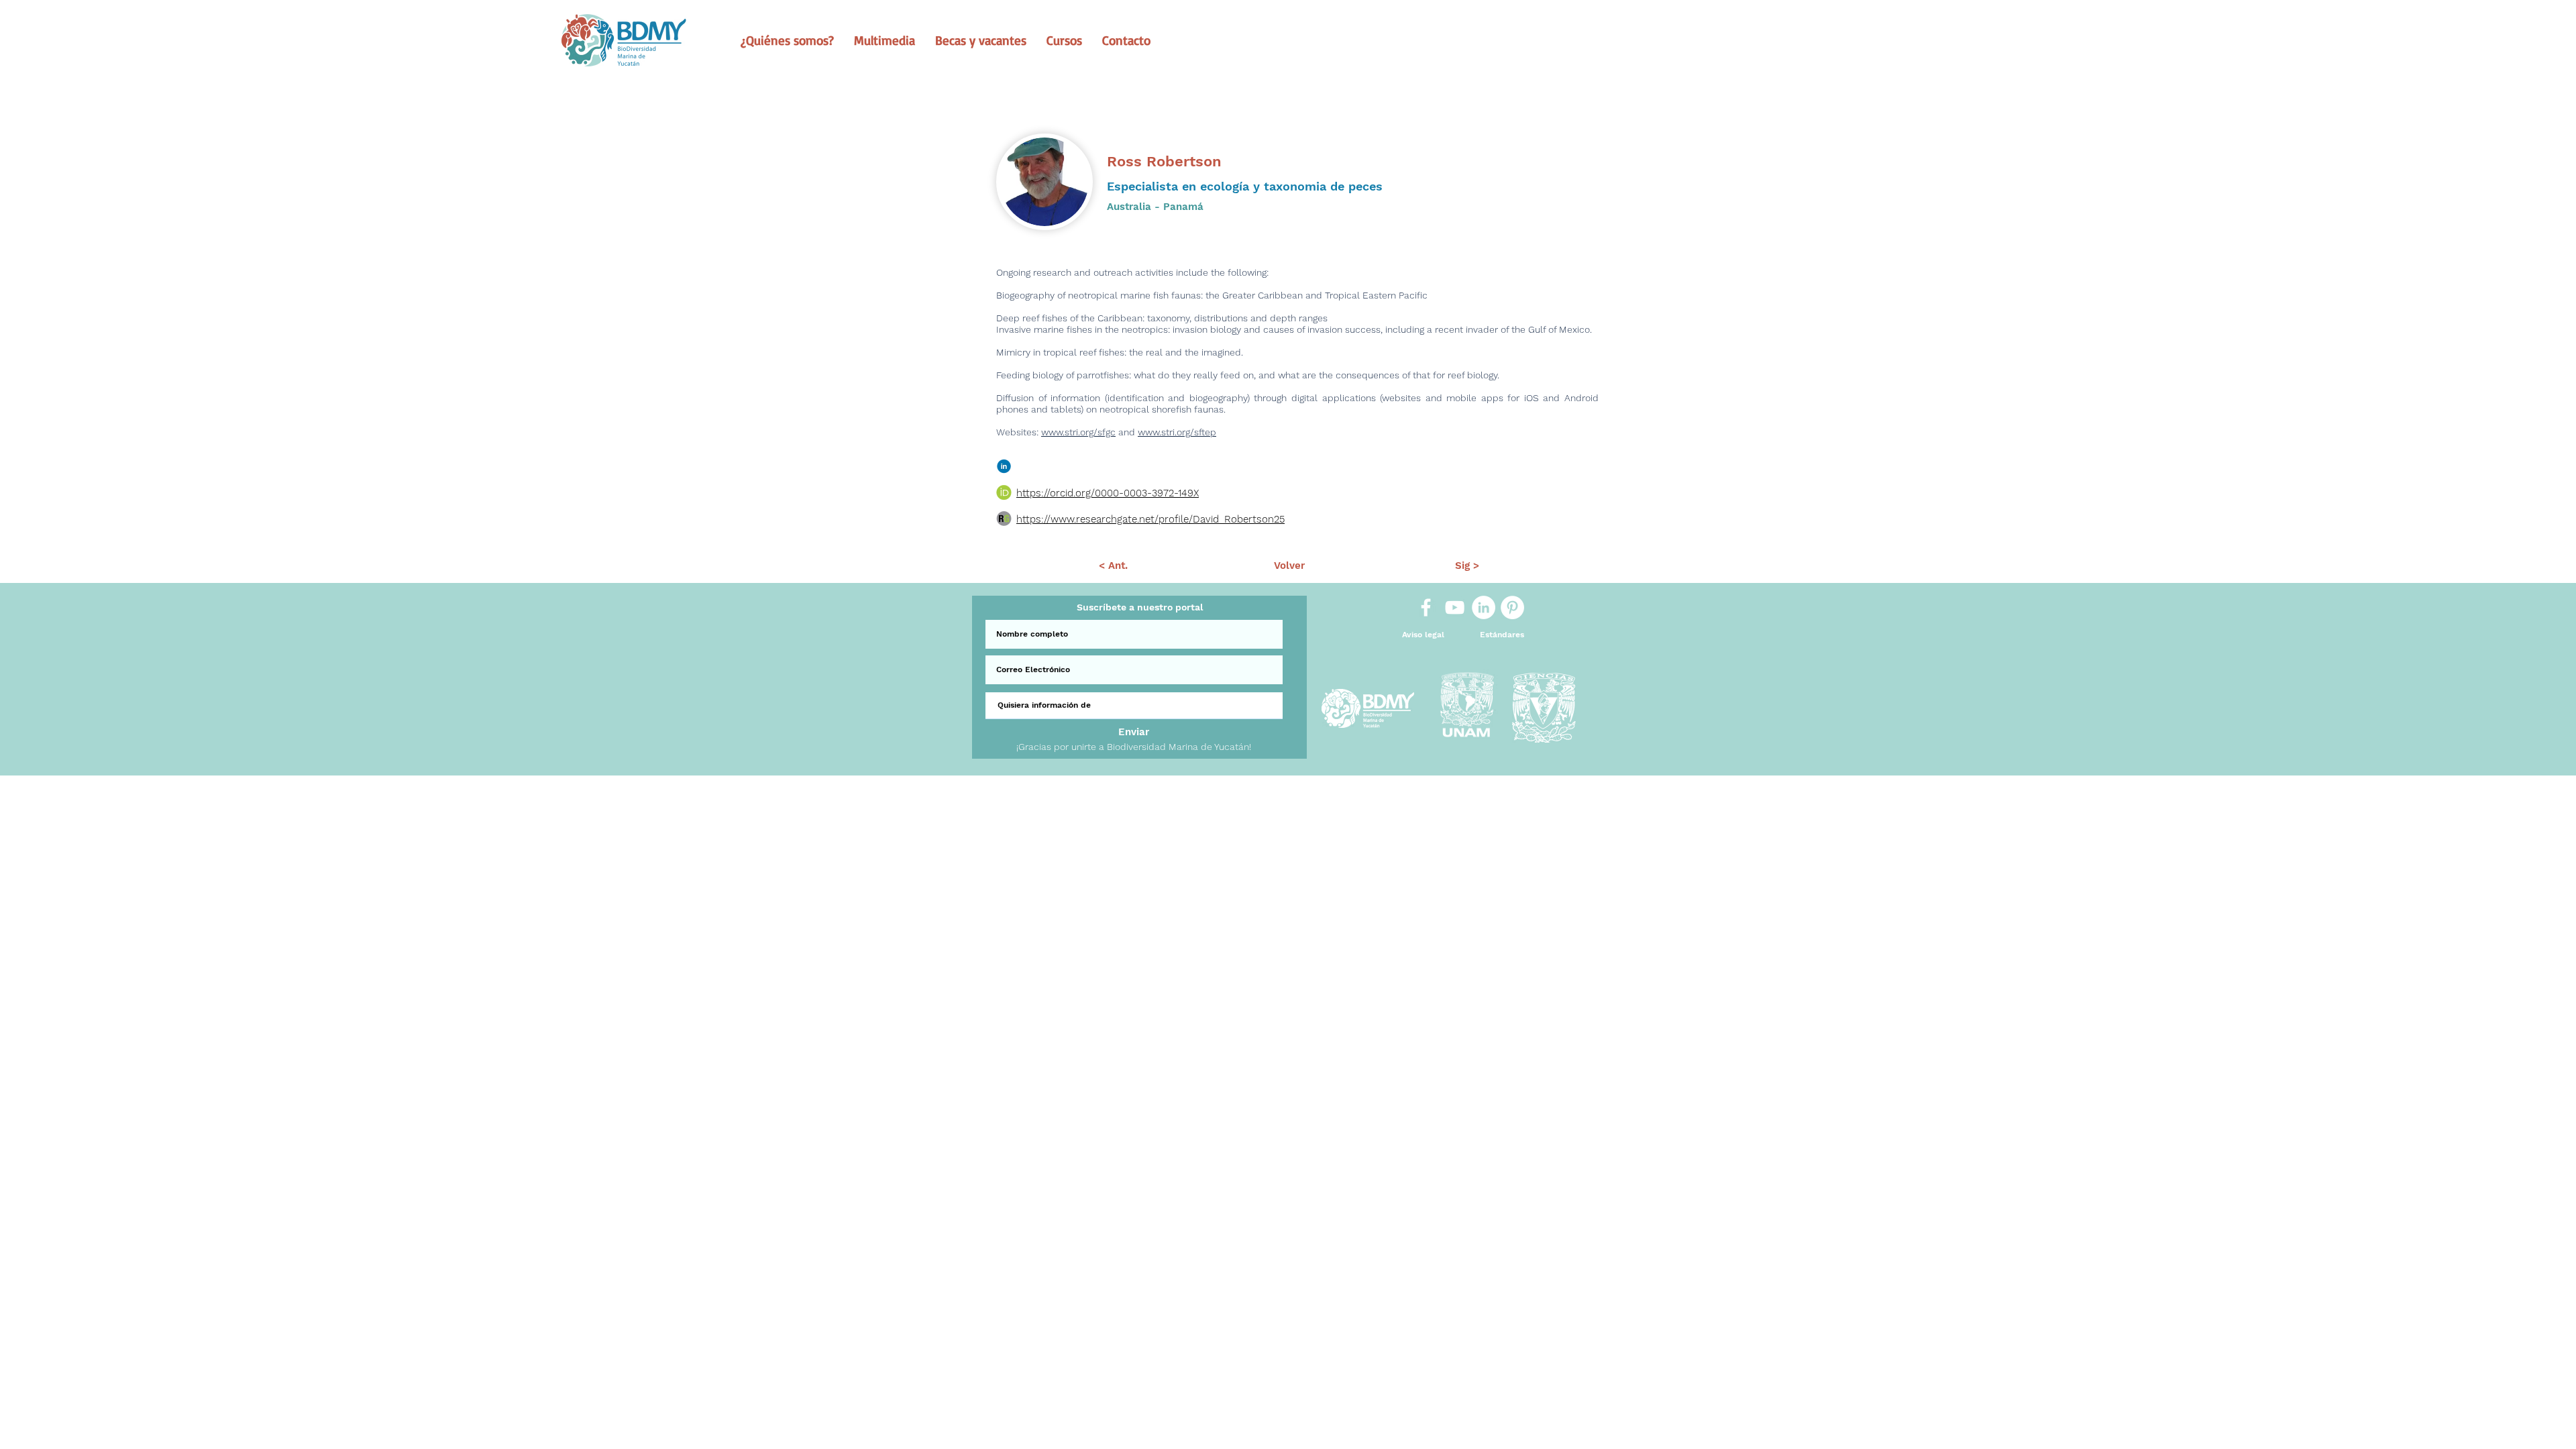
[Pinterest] (1512, 607)
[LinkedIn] (1484, 607)
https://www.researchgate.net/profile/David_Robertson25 (1150, 519)
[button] (787, 40)
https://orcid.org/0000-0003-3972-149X (1108, 493)
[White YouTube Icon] (1455, 607)
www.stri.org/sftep (1177, 432)
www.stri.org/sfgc (1078, 432)
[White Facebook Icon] (1426, 607)
